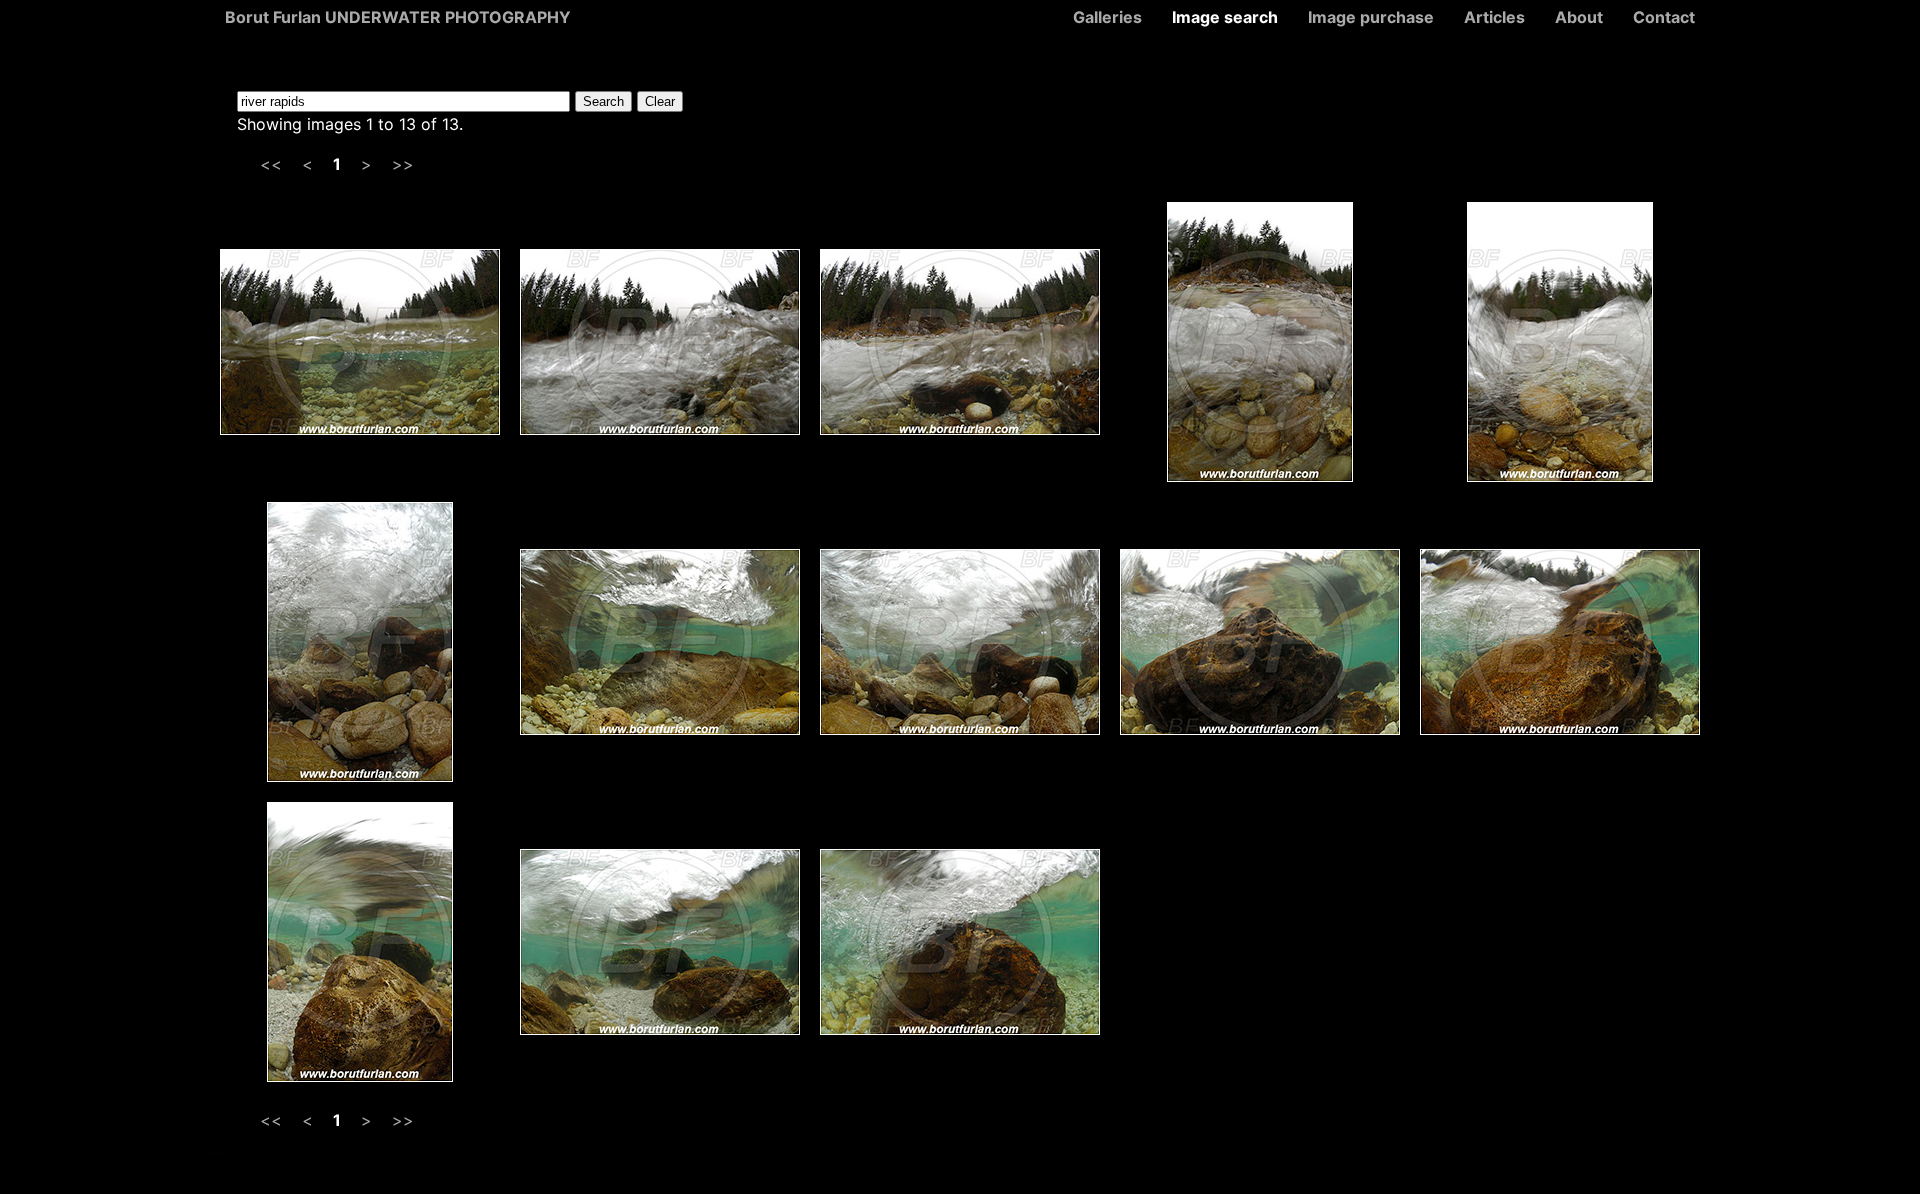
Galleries (1107, 17)
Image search (1225, 17)
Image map (219, 1150)
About (1579, 17)
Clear (660, 101)
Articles (1494, 17)
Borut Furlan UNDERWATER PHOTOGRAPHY (398, 17)
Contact (1664, 17)
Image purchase (1371, 17)
